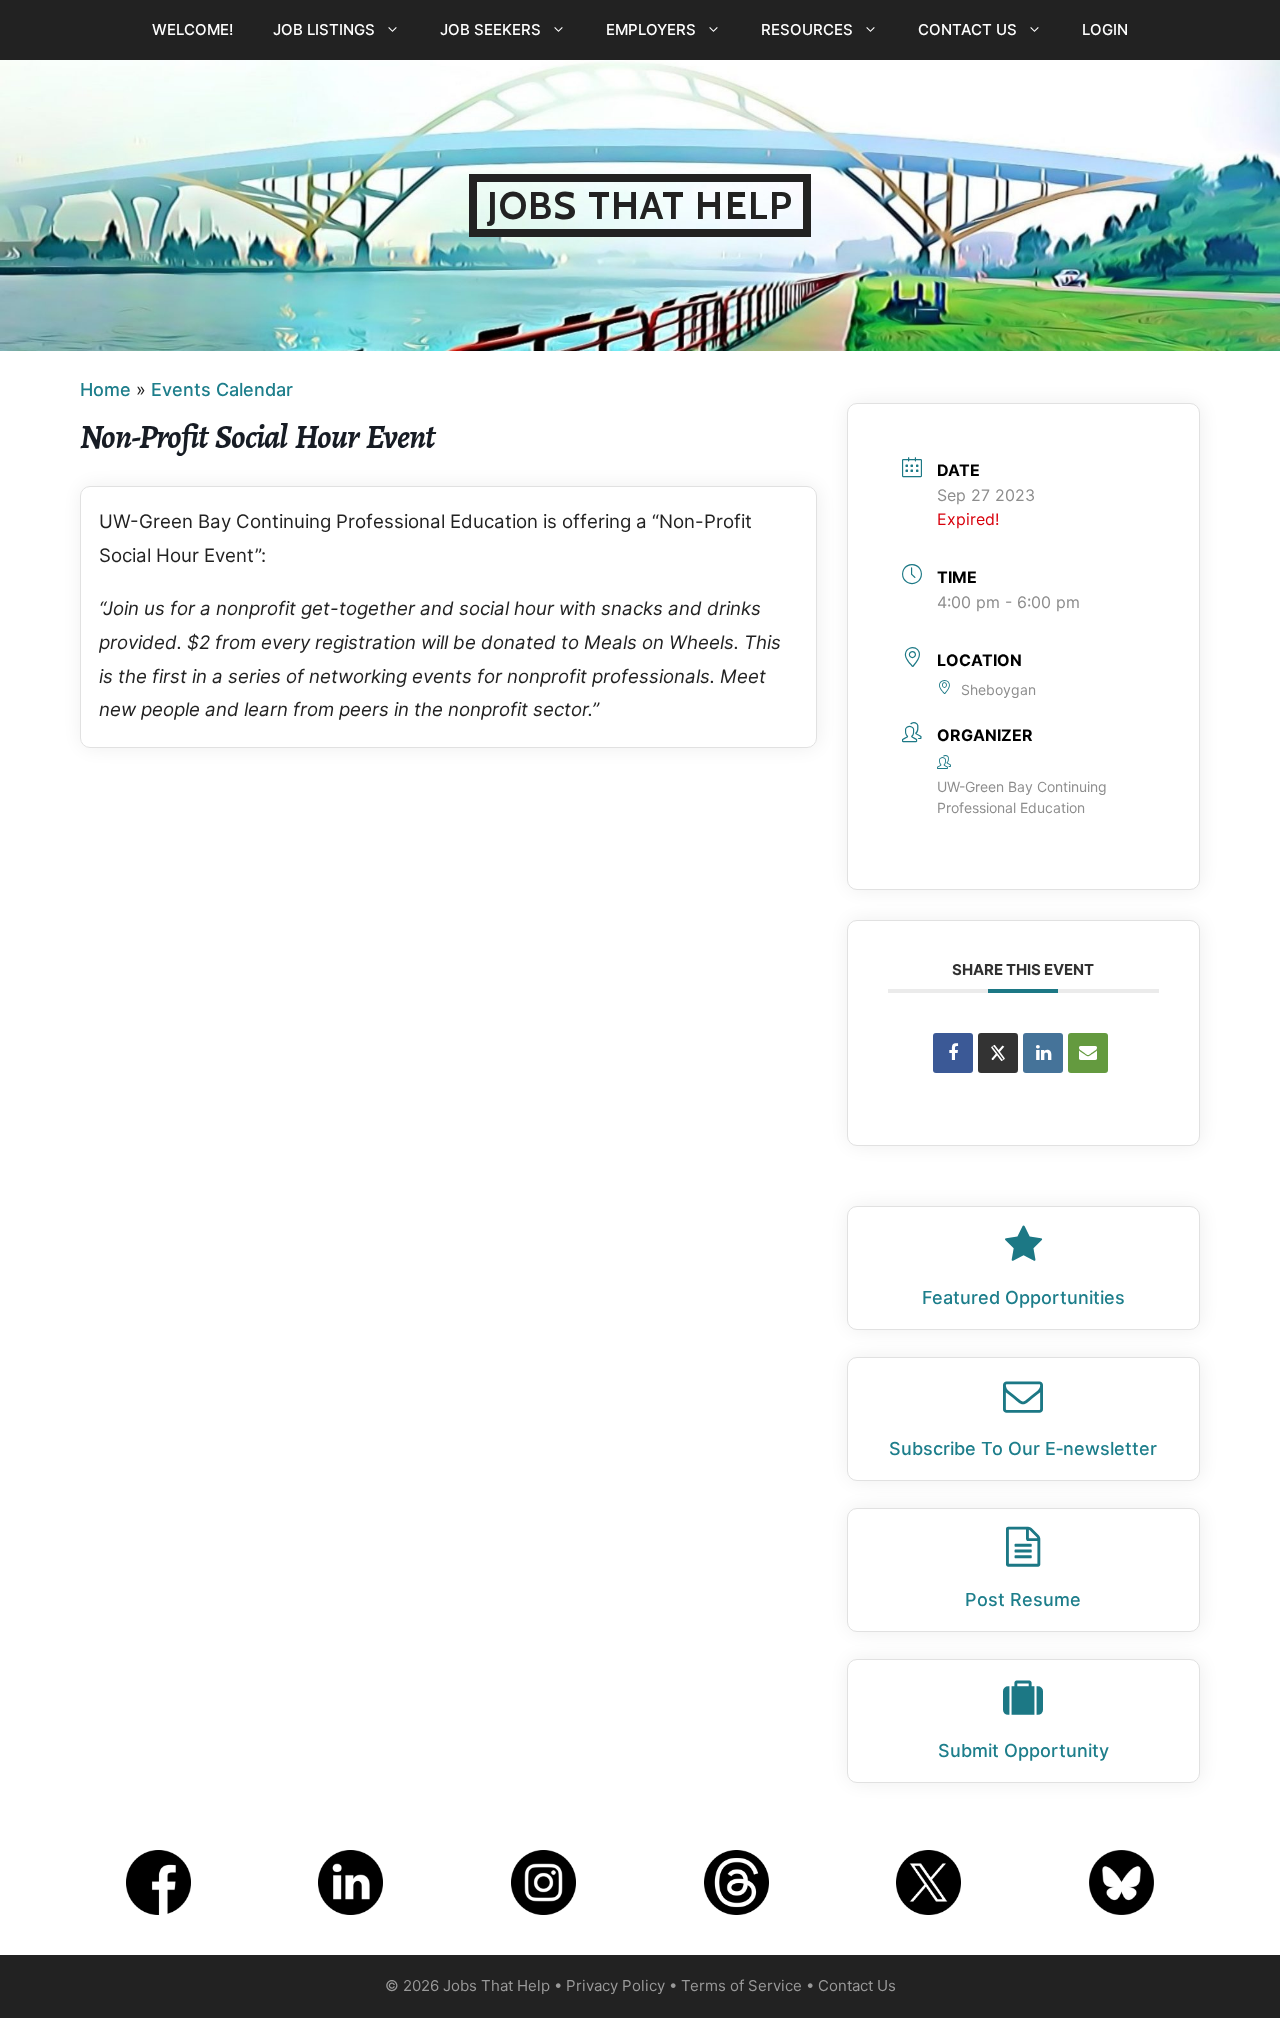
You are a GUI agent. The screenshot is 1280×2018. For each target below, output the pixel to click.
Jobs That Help (640, 205)
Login (1105, 29)
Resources (807, 29)
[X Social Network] (998, 1053)
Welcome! (192, 29)
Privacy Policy (615, 1985)
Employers (651, 29)
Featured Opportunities (1023, 1297)
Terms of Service (741, 1985)
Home (105, 389)
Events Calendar (222, 389)
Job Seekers (490, 29)
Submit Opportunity (1023, 1750)
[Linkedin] (1043, 1053)
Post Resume (1023, 1599)
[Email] (1088, 1053)
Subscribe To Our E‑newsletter (1023, 1448)
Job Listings (324, 29)
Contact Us (967, 29)
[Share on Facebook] (953, 1053)
